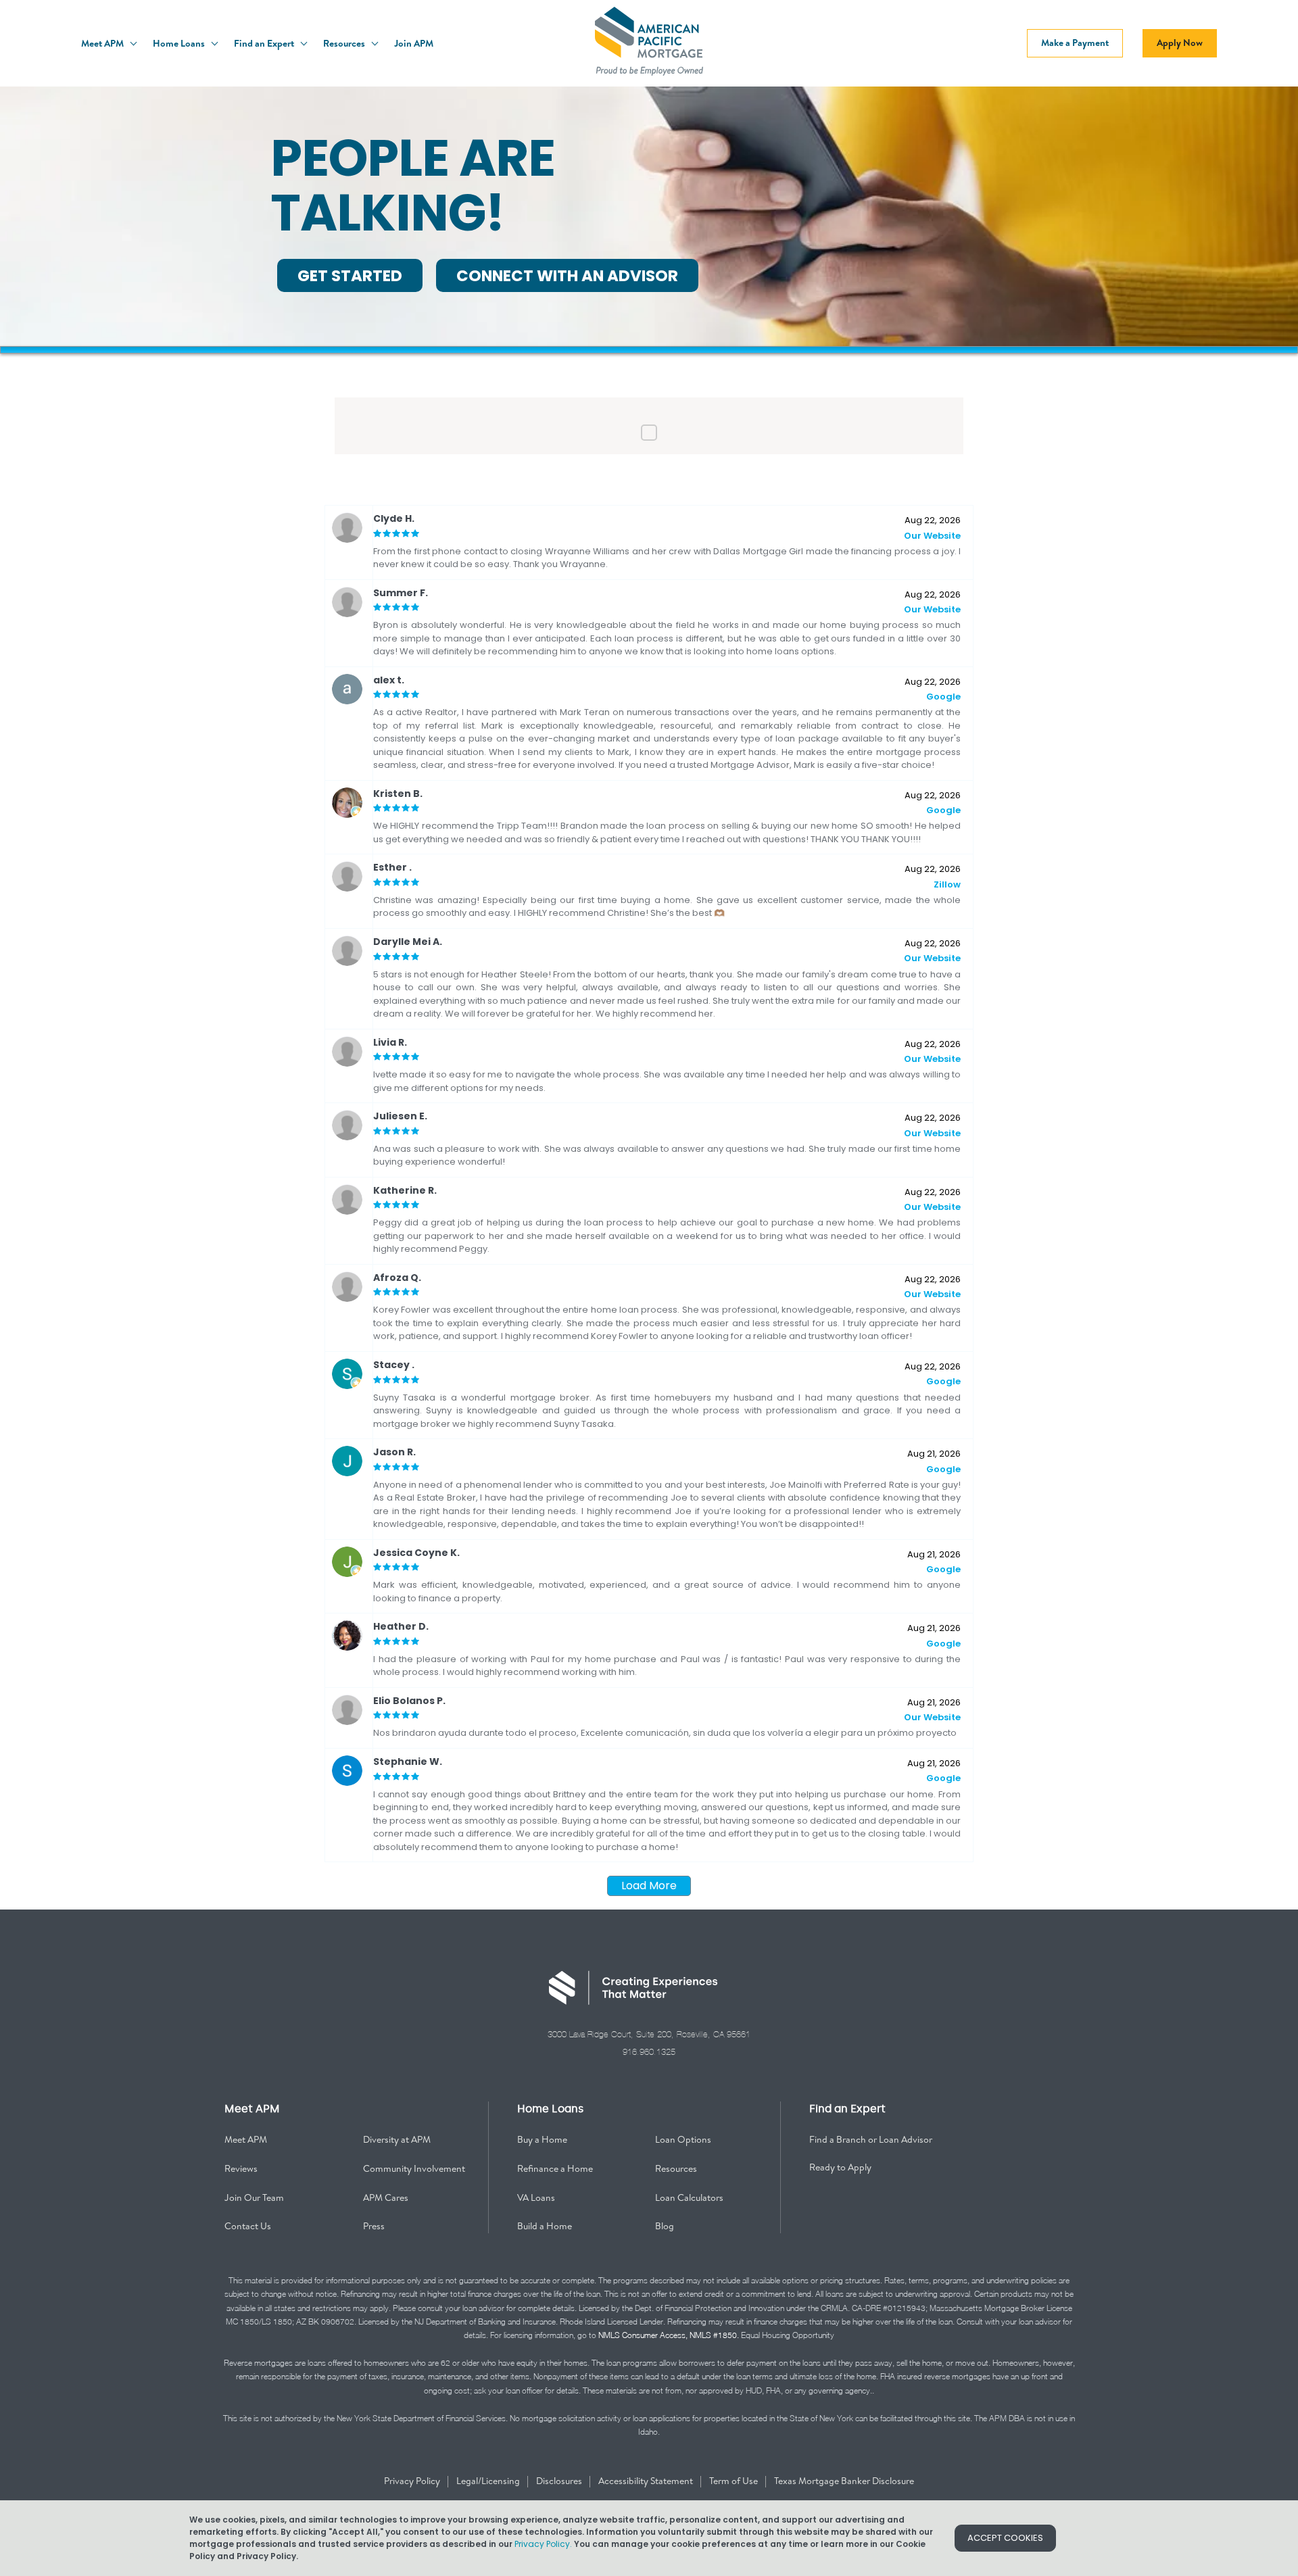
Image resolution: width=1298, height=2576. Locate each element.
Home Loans (180, 43)
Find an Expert (265, 43)
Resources (345, 43)
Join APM (414, 43)
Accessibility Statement (647, 2481)
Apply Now (1180, 43)
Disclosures (560, 2481)
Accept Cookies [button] (1005, 2538)
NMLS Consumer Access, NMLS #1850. (669, 2335)
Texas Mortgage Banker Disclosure (844, 2481)
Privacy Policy (413, 2481)
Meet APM (103, 43)
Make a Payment (1075, 43)
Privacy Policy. (543, 2544)
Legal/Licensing (489, 2481)
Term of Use (735, 2481)
